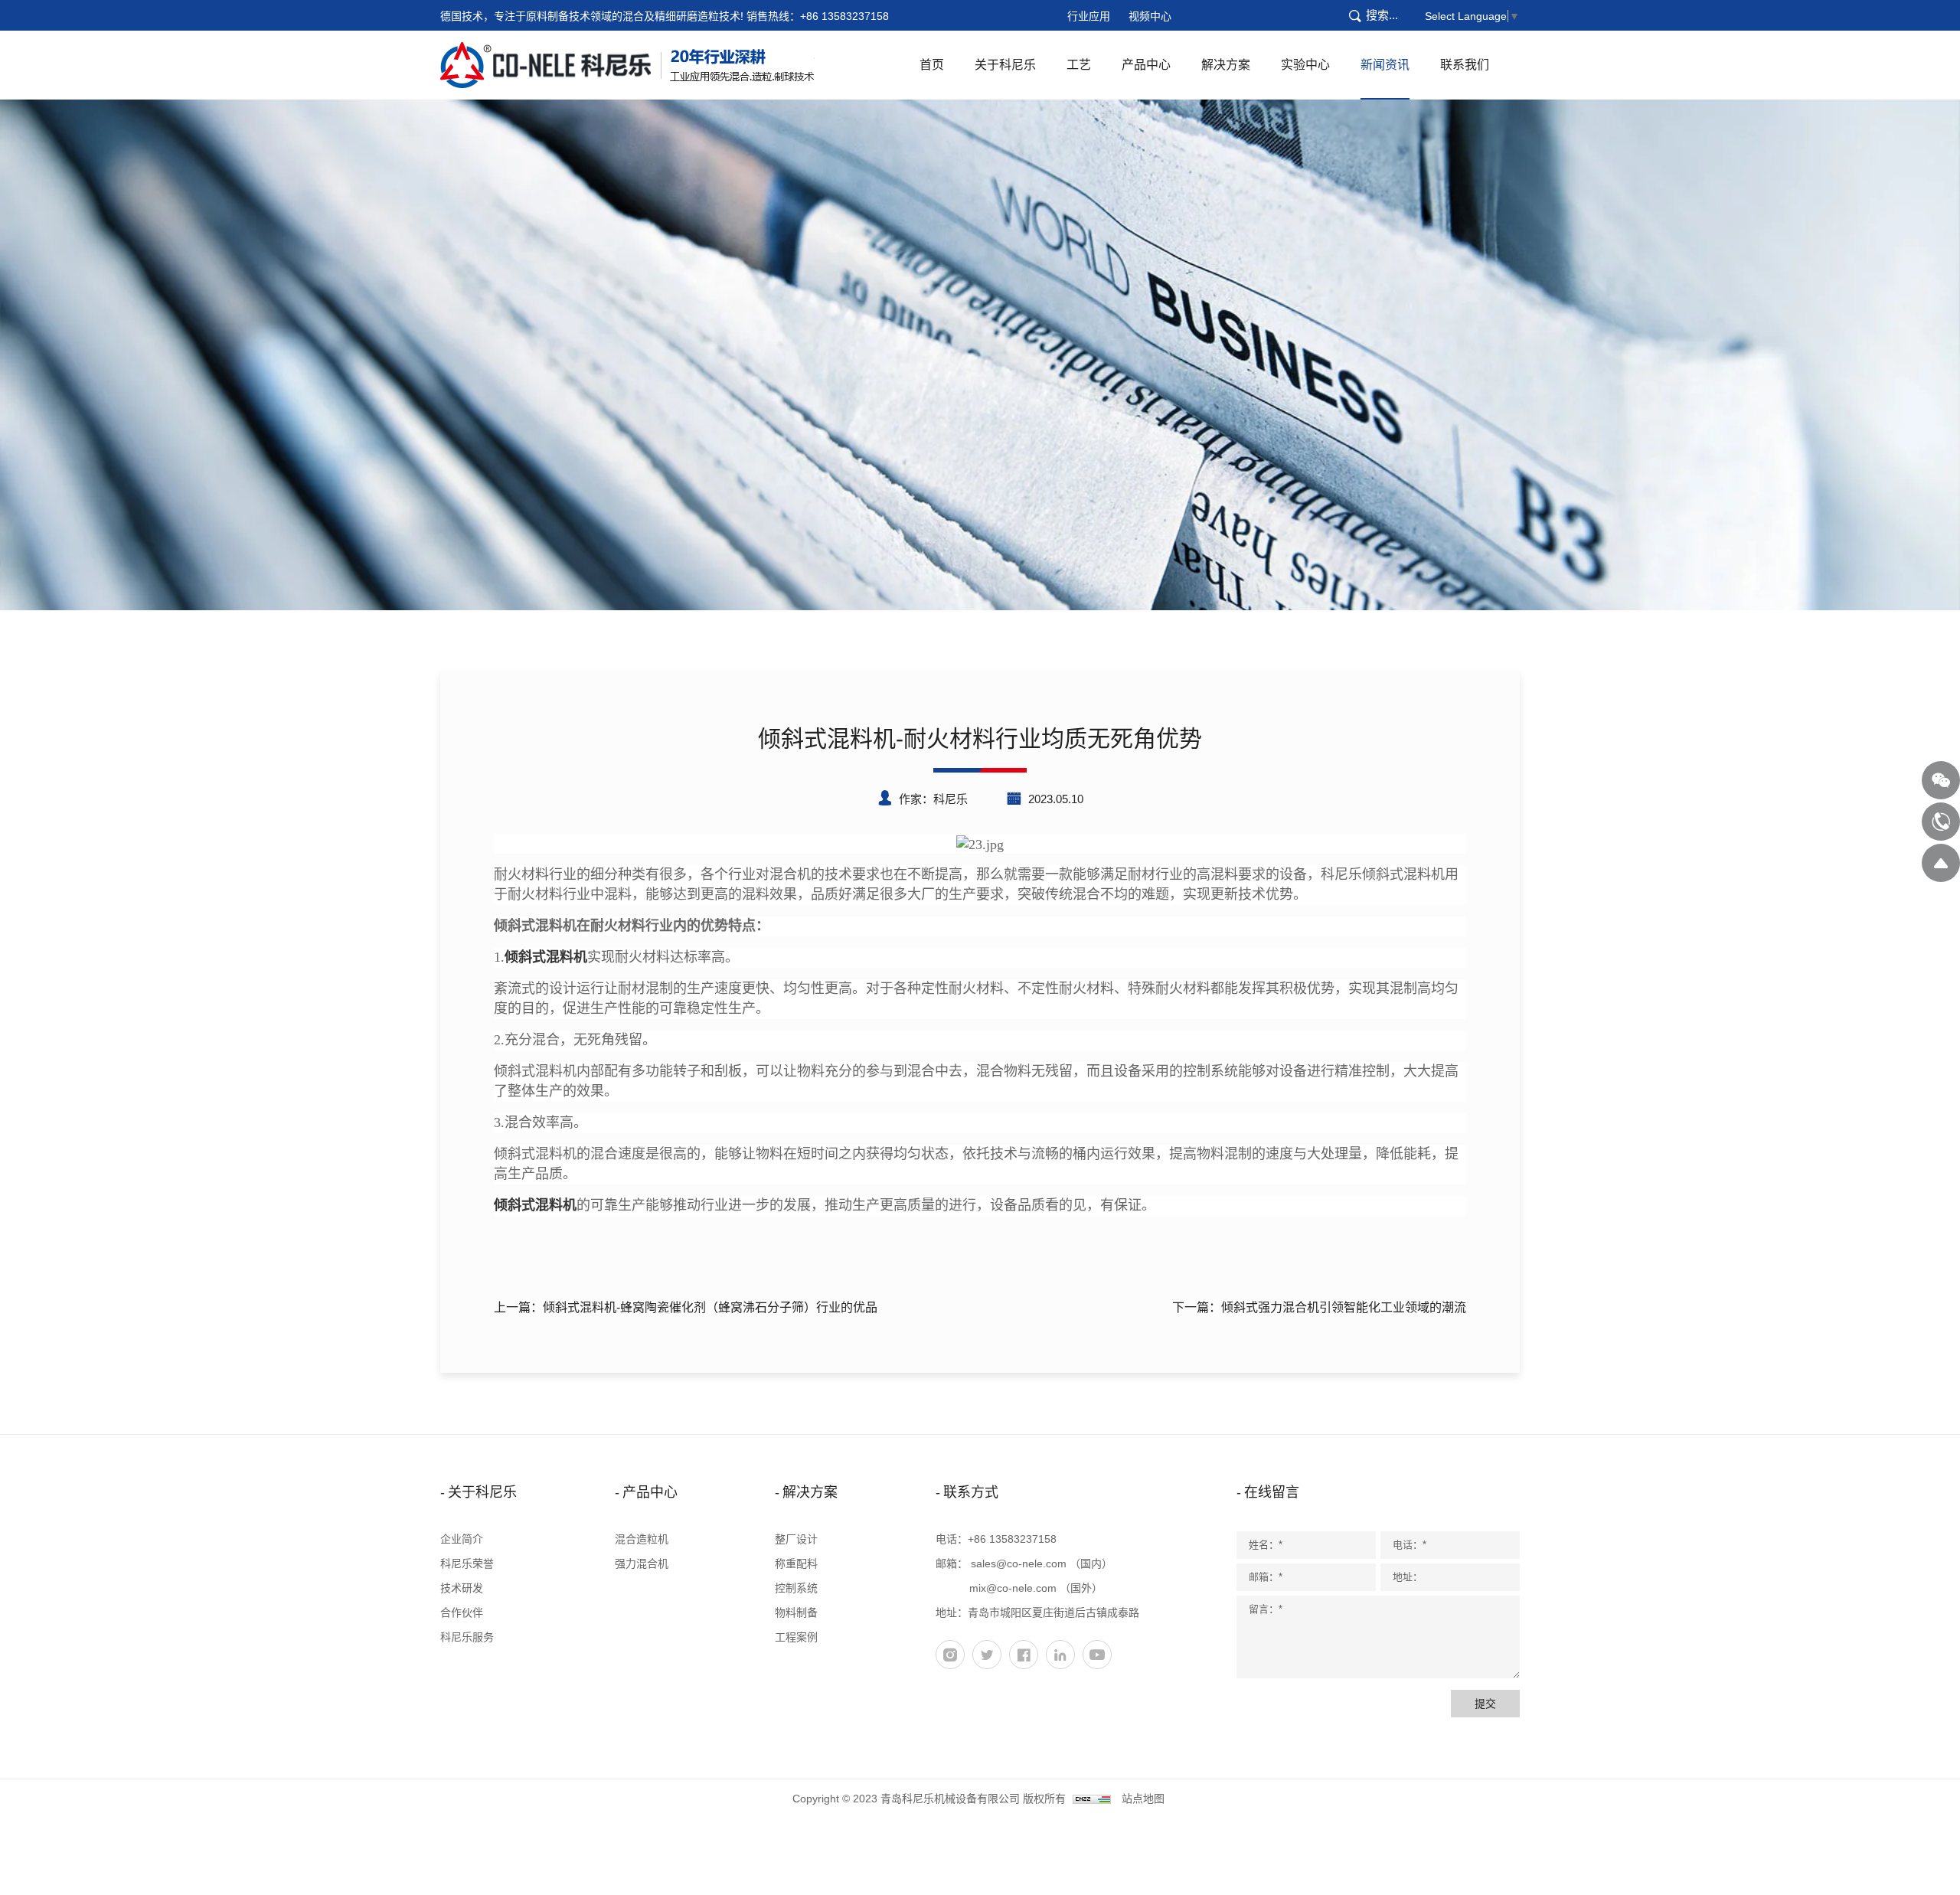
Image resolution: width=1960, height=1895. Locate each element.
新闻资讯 (1385, 65)
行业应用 (1089, 16)
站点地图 (1143, 1799)
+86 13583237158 (844, 16)
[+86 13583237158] (1941, 822)
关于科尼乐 (1005, 65)
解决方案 (1226, 65)
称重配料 (796, 1563)
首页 (932, 65)
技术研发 (462, 1588)
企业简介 (462, 1539)
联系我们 (1465, 65)
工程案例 (796, 1637)
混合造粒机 (642, 1539)
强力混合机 (642, 1563)
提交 (1485, 1704)
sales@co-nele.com (1019, 1563)
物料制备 (796, 1612)
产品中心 (1146, 65)
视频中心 (1150, 16)
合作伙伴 (462, 1612)
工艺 (1079, 65)
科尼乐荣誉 (467, 1563)
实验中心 (1305, 65)
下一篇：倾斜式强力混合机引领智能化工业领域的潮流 (1319, 1307)
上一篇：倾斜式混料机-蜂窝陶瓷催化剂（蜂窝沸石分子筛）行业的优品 (686, 1307)
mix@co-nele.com (1013, 1588)
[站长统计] (1092, 1799)
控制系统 (796, 1588)
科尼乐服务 (467, 1637)
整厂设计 (796, 1539)
